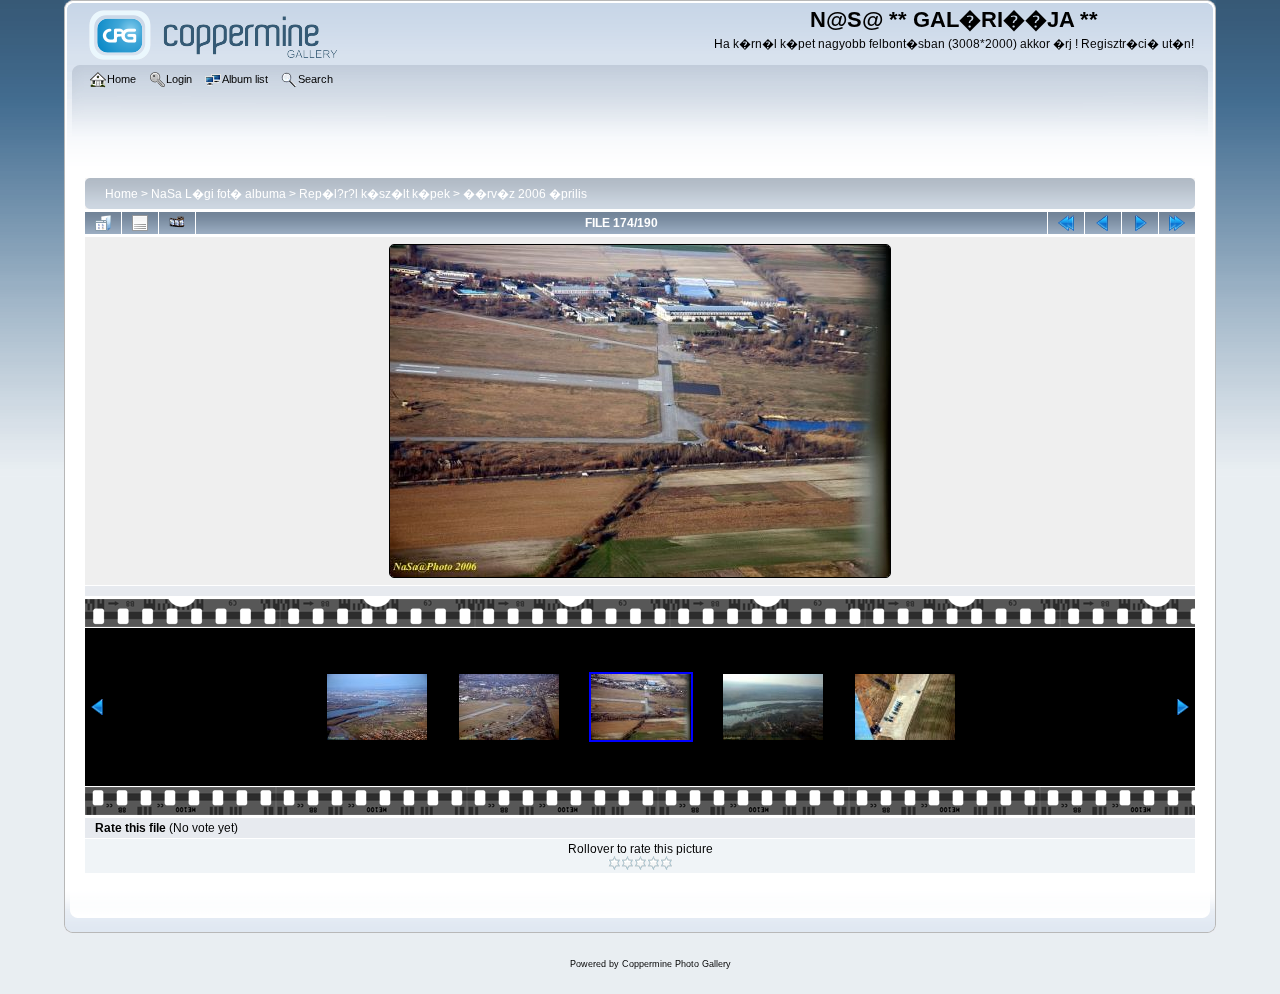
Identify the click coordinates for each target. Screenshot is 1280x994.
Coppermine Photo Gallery (676, 964)
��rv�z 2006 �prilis (525, 194)
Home (121, 194)
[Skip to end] (1177, 223)
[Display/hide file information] (140, 223)
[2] (627, 863)
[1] (614, 863)
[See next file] (1140, 223)
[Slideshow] (177, 223)
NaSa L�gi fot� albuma (218, 194)
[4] (653, 863)
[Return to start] (1066, 223)
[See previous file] (1103, 223)
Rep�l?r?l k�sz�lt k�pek (374, 194)
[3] (640, 863)
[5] (666, 863)
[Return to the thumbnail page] (103, 223)
